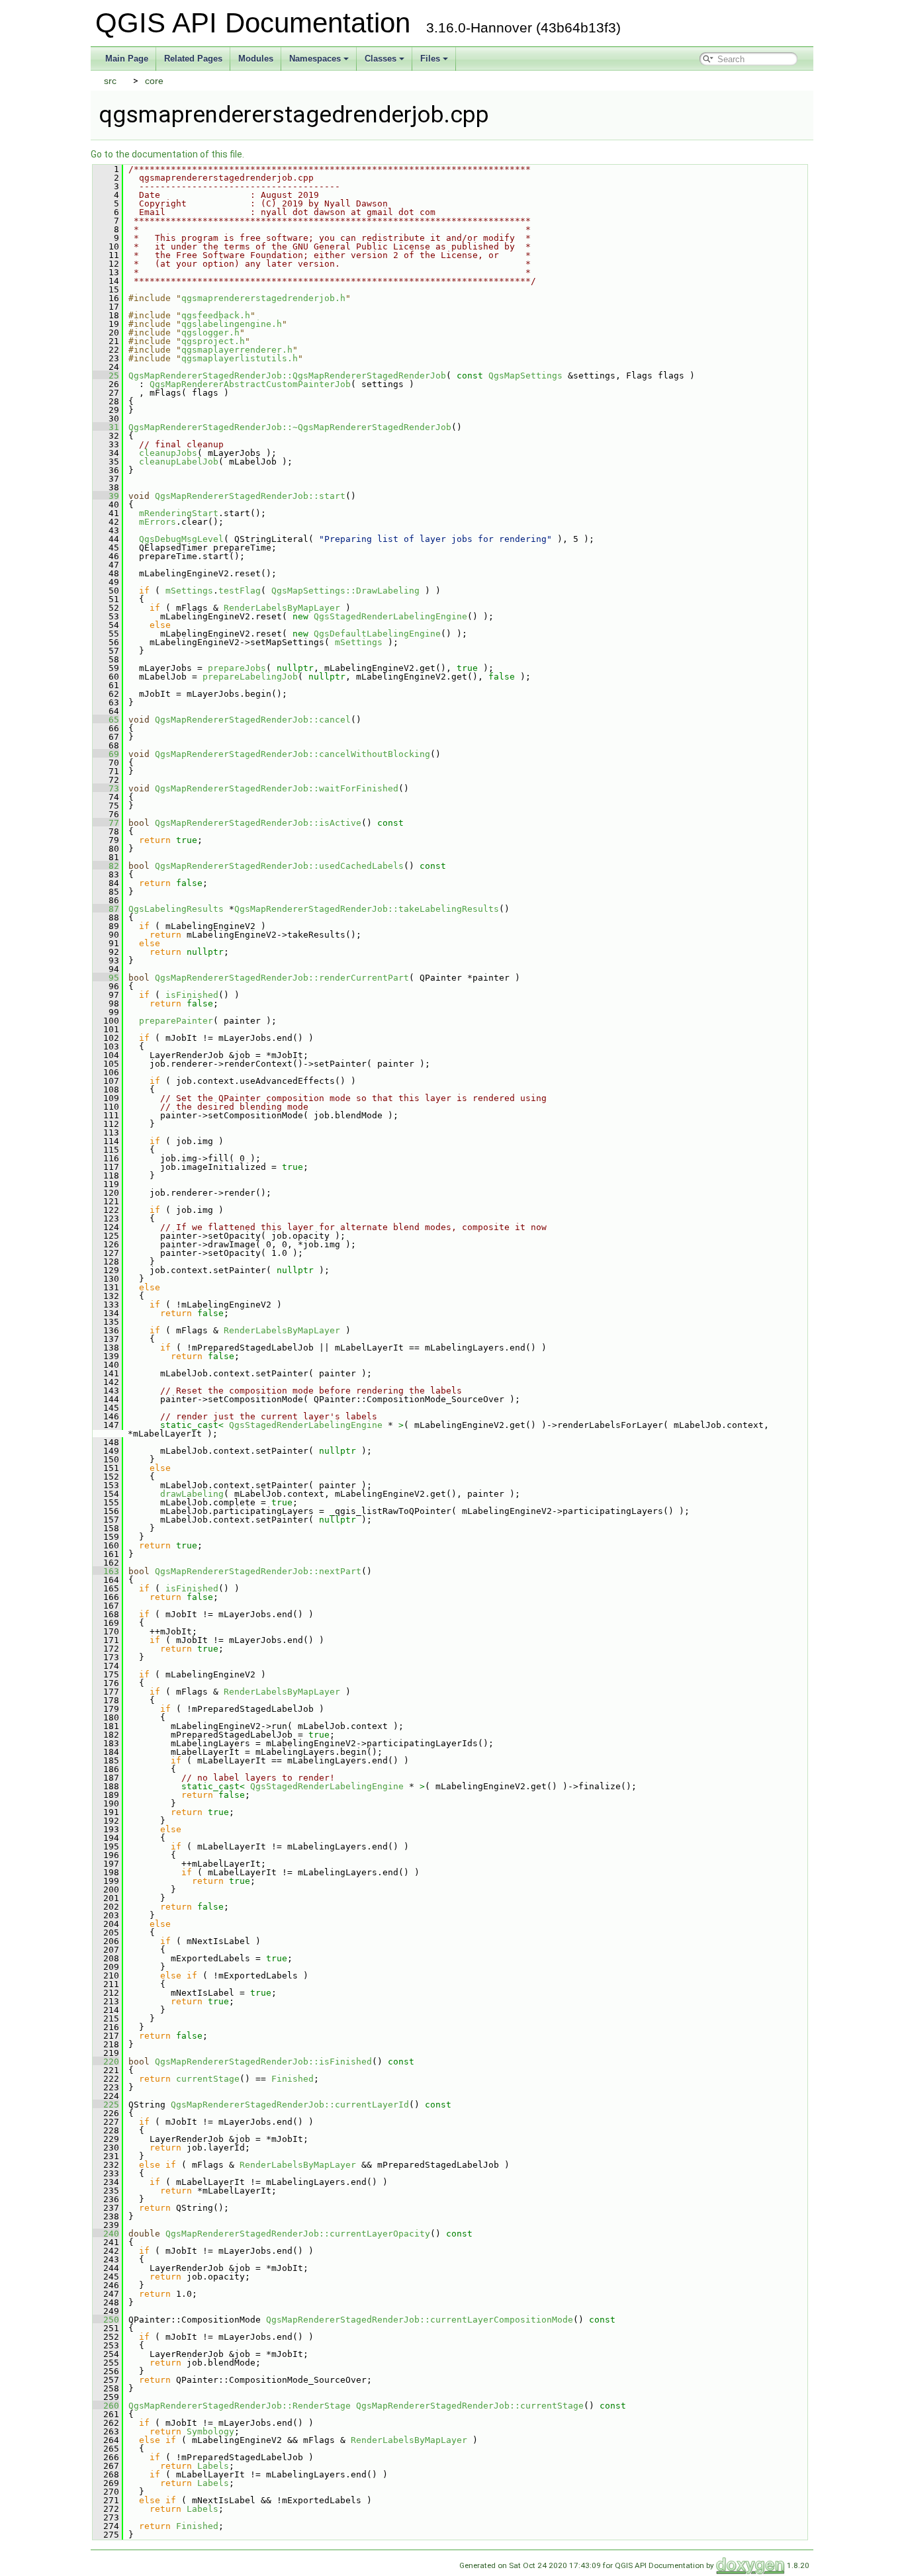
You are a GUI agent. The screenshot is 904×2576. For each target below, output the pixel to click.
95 (106, 978)
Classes (381, 59)
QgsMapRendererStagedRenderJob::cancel (253, 720)
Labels (213, 2466)
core (154, 81)
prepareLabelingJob (250, 677)
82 (106, 866)
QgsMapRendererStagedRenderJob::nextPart (258, 1571)
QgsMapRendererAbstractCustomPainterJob (250, 384)
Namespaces (315, 59)
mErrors (158, 522)
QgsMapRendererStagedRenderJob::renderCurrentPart (282, 978)
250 (106, 2320)
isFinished (192, 995)
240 (106, 2234)
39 (106, 496)
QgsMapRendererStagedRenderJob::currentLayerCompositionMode (420, 2320)
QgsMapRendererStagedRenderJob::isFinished (263, 2062)
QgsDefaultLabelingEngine (377, 634)
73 (106, 788)
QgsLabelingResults (176, 909)
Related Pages (193, 59)
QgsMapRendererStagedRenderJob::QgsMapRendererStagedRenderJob (287, 376)
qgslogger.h (210, 333)
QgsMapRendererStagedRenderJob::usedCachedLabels (279, 866)
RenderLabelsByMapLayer (282, 608)
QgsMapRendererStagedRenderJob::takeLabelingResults (367, 909)
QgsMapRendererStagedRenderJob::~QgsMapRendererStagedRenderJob (290, 427)
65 (106, 720)
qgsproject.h (213, 341)
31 (106, 427)
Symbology (210, 2431)
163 (106, 1571)
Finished (293, 2079)
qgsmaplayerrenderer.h (237, 350)
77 (106, 823)
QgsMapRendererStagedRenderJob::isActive (258, 823)
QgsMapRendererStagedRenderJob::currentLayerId (290, 2105)
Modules (256, 59)
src (110, 81)
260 (106, 2406)
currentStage (208, 2079)
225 (106, 2105)
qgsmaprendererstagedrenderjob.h (263, 298)
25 (106, 376)
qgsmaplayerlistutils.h (240, 358)
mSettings (189, 591)
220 (106, 2062)
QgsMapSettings (525, 376)
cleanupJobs (168, 453)
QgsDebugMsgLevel (181, 539)
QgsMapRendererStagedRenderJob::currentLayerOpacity (298, 2234)
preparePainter (176, 1021)
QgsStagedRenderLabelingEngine (390, 616)
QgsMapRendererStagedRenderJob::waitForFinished (277, 788)
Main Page (127, 59)
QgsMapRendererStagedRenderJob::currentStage (470, 2406)
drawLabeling (192, 1494)
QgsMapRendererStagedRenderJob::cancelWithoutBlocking (293, 754)
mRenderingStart (179, 513)
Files (430, 59)
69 (106, 754)
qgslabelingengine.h (232, 324)
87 (106, 909)
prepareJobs (237, 668)
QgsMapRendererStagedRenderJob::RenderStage (240, 2406)
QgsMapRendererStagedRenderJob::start (250, 496)
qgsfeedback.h (216, 315)
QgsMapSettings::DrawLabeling (345, 591)
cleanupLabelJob (179, 462)
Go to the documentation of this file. (167, 154)
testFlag (240, 591)
